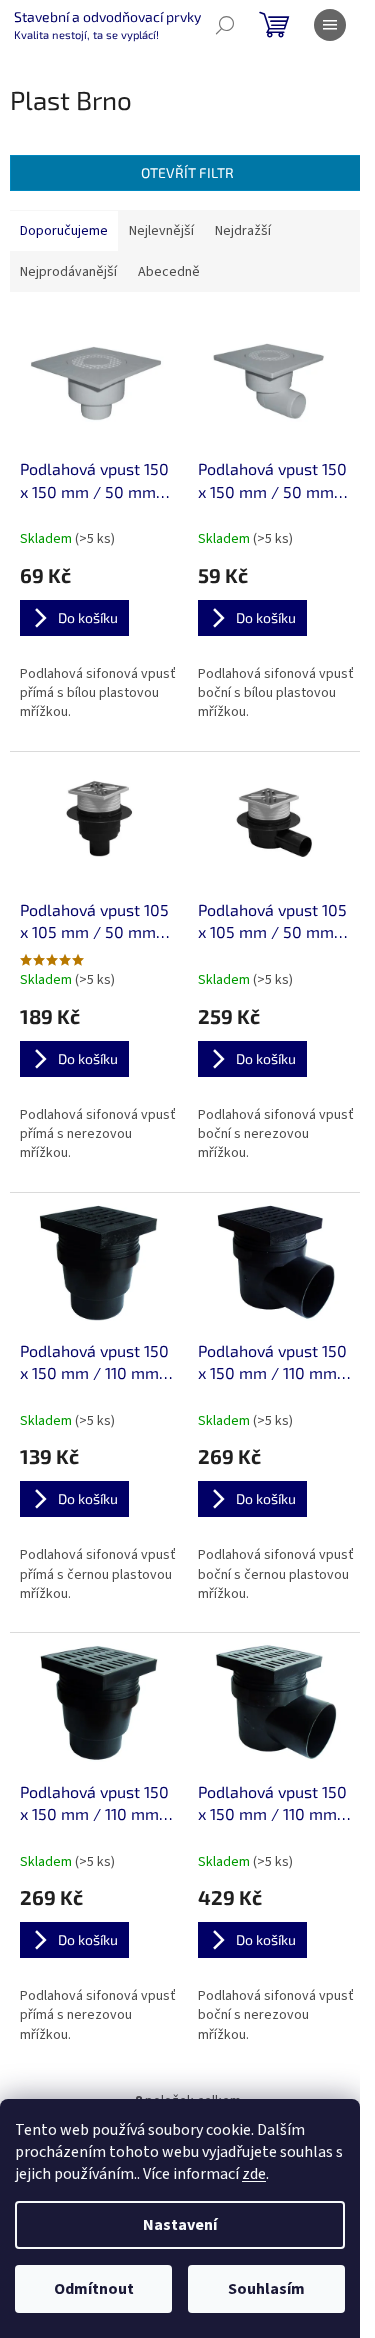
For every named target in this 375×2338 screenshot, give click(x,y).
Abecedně (169, 272)
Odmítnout (94, 2289)
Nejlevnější (161, 231)
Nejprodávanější (68, 272)
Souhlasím (266, 2289)
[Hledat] (225, 25)
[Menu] (330, 25)
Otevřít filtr (187, 172)
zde (254, 2174)
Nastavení (180, 2225)
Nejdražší (243, 231)
